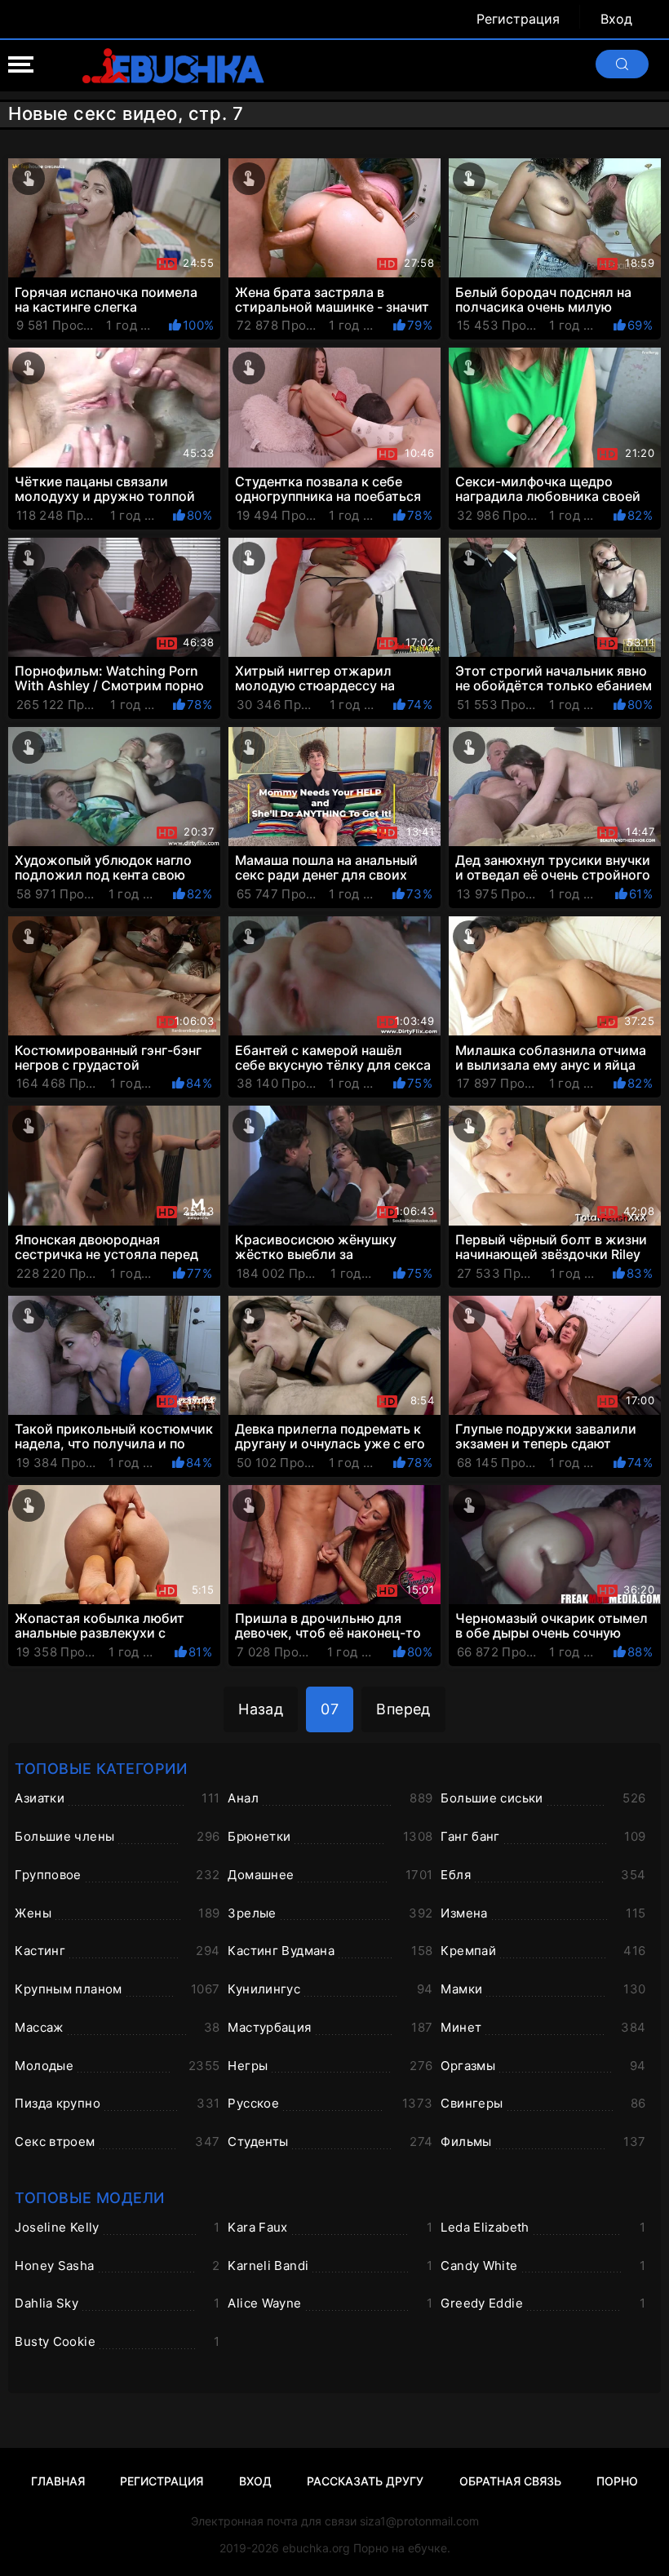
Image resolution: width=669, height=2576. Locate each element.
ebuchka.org (316, 2548)
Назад (261, 1709)
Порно (617, 2481)
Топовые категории (101, 1769)
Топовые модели (89, 2198)
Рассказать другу (365, 2481)
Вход (616, 19)
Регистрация (518, 19)
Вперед (403, 1709)
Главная (58, 2481)
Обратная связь (510, 2481)
